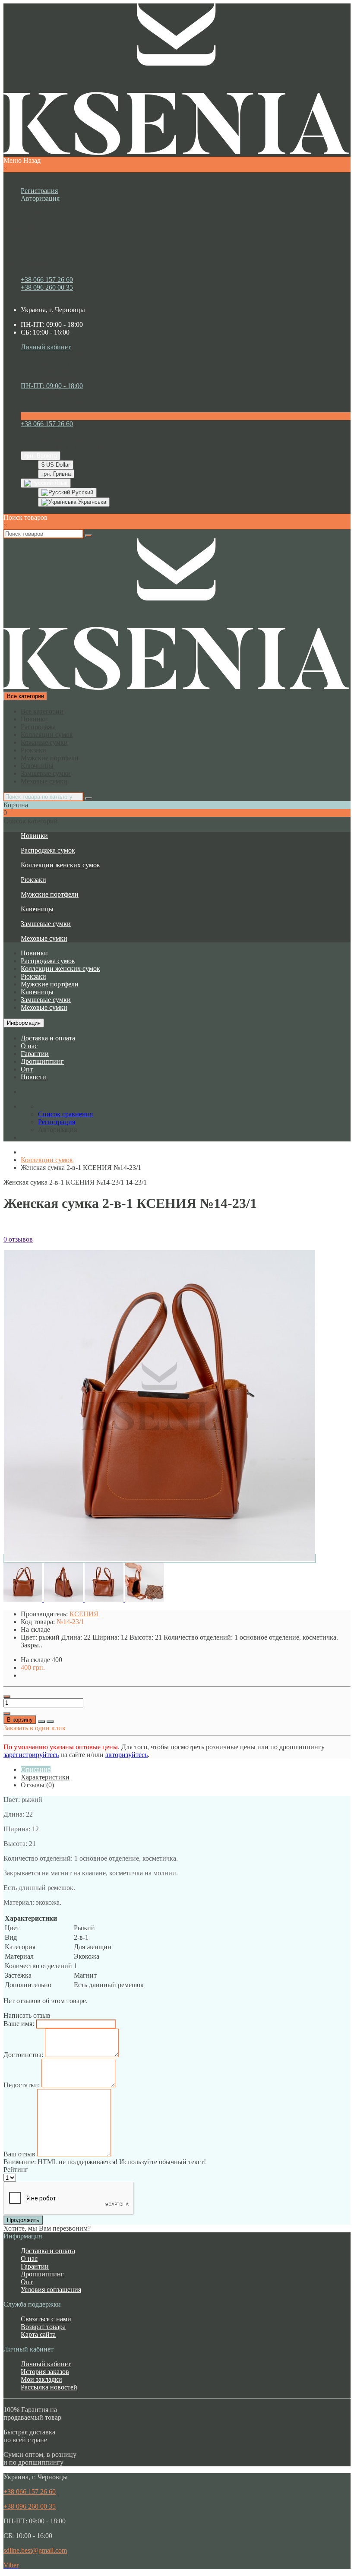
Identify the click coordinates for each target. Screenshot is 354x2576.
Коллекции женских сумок (60, 865)
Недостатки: (22, 2085)
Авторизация (40, 198)
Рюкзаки (33, 750)
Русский (82, 492)
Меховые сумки (44, 781)
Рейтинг (16, 2170)
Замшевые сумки (46, 773)
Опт (27, 1069)
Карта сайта (38, 2334)
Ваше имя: (19, 2024)
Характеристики (45, 1777)
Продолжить (23, 2220)
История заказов (45, 2372)
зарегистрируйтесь (31, 1755)
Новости (33, 1077)
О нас (29, 1046)
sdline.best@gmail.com (35, 2550)
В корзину (20, 1720)
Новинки (34, 719)
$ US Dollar (56, 465)
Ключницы (37, 766)
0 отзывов (18, 1239)
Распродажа (38, 727)
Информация (24, 1023)
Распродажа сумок (48, 850)
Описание (36, 1769)
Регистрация (39, 191)
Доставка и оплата (48, 1038)
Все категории (42, 711)
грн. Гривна (56, 474)
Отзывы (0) (37, 1785)
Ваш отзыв (19, 2154)
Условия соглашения (51, 2290)
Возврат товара (43, 2327)
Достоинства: (23, 2055)
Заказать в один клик (35, 1728)
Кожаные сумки (44, 742)
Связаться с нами (46, 2319)
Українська (91, 502)
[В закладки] (41, 1722)
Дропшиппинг (42, 1061)
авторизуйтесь (126, 1755)
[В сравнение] (50, 1722)
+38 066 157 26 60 (47, 280)
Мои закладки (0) (63, 355)
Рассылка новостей (49, 2387)
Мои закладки (41, 2379)
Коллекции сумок (47, 735)
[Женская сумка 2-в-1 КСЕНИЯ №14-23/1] (160, 1559)
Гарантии (35, 1054)
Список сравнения (65, 362)
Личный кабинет (46, 2364)
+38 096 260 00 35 (47, 287)
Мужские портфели (50, 758)
